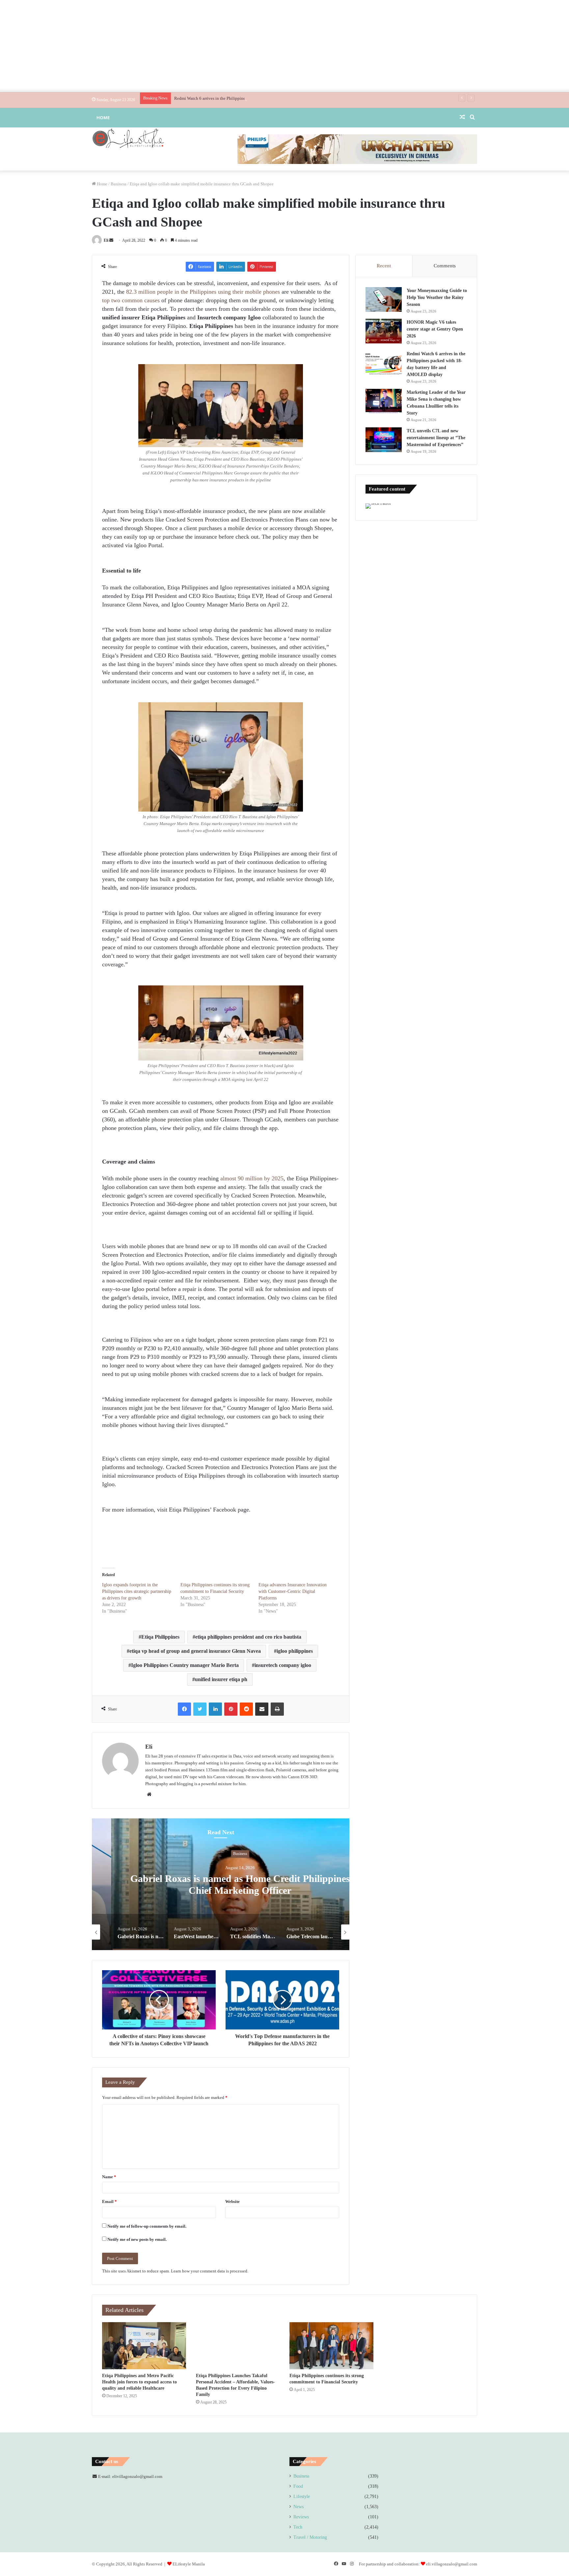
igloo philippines (295, 1651)
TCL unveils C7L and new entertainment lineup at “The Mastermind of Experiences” (436, 438)
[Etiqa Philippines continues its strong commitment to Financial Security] (331, 2346)
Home (103, 118)
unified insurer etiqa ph (221, 1679)
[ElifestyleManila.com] (128, 138)
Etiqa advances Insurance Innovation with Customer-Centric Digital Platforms (293, 1591)
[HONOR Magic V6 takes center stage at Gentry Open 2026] (384, 331)
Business (119, 184)
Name (109, 2177)
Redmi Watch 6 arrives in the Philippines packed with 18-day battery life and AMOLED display (259, 98)
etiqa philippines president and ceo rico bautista (248, 1637)
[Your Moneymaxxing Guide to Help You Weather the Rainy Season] (384, 299)
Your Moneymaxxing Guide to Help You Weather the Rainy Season (437, 297)
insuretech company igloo (283, 1665)
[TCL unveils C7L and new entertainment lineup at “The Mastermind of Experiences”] (384, 440)
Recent (384, 266)
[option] (221, 1884)
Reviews (301, 2517)
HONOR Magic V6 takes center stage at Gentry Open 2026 (435, 329)
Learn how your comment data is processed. (210, 2271)
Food (298, 2486)
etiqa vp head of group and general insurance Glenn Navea (195, 1651)
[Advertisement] (284, 46)
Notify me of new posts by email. (137, 2239)
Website (232, 2201)
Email (109, 2201)
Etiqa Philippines (160, 1637)
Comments (445, 266)
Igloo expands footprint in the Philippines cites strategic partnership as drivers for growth (137, 1591)
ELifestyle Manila (189, 2564)
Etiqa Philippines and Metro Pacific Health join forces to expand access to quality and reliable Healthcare (139, 2382)
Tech (298, 2527)
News (298, 2507)
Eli (106, 240)
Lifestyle (302, 2496)
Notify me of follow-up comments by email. (147, 2226)
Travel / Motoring (310, 2537)
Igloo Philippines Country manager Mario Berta (185, 1665)
